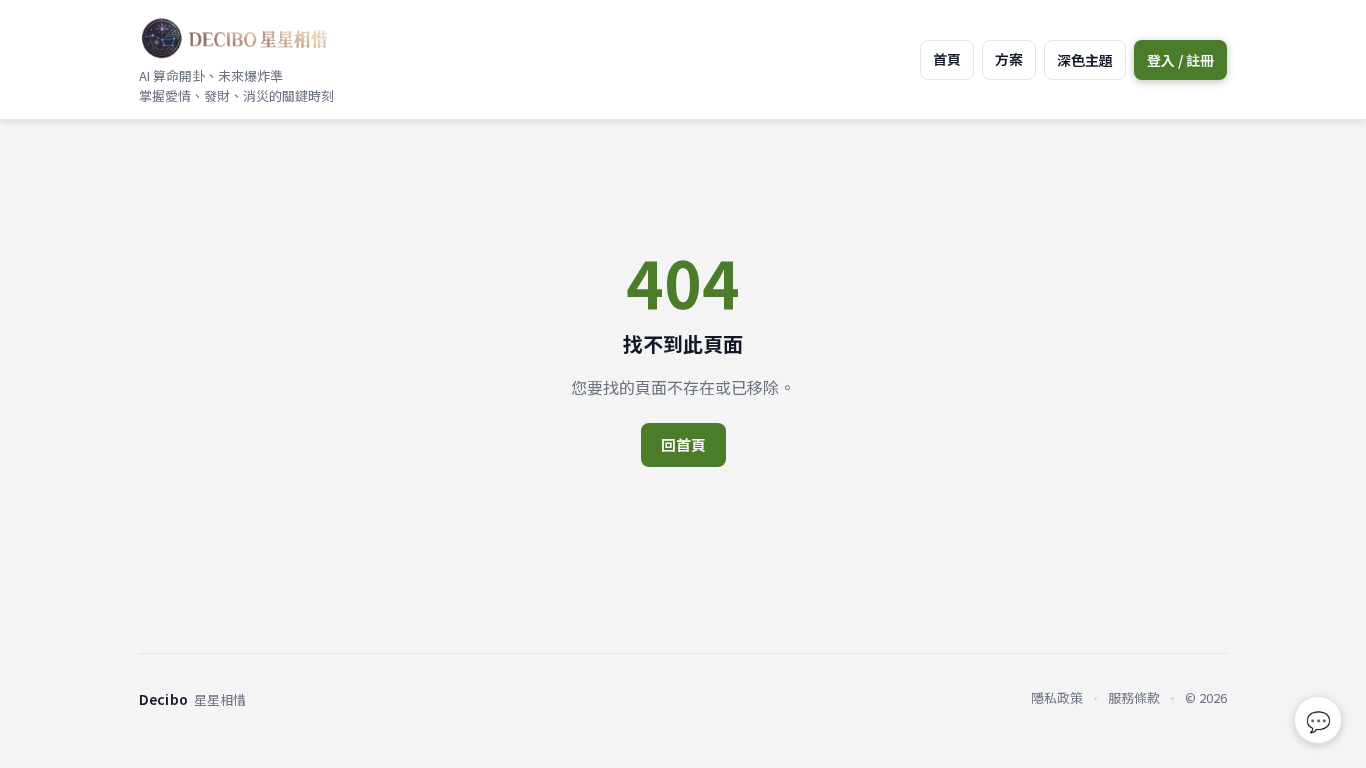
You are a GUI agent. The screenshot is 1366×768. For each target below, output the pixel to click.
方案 (1009, 59)
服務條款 (1134, 697)
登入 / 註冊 (1180, 60)
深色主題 (1085, 60)
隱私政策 (1057, 697)
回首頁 (683, 444)
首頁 (947, 59)
